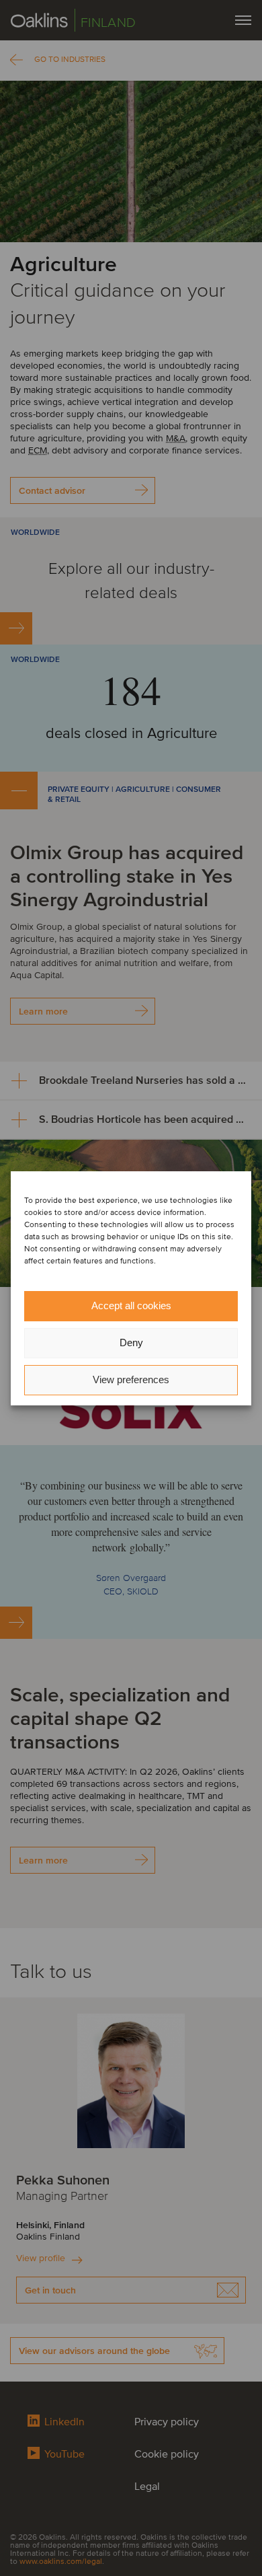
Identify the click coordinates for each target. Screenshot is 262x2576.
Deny (131, 1342)
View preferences (131, 1379)
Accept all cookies (131, 1305)
